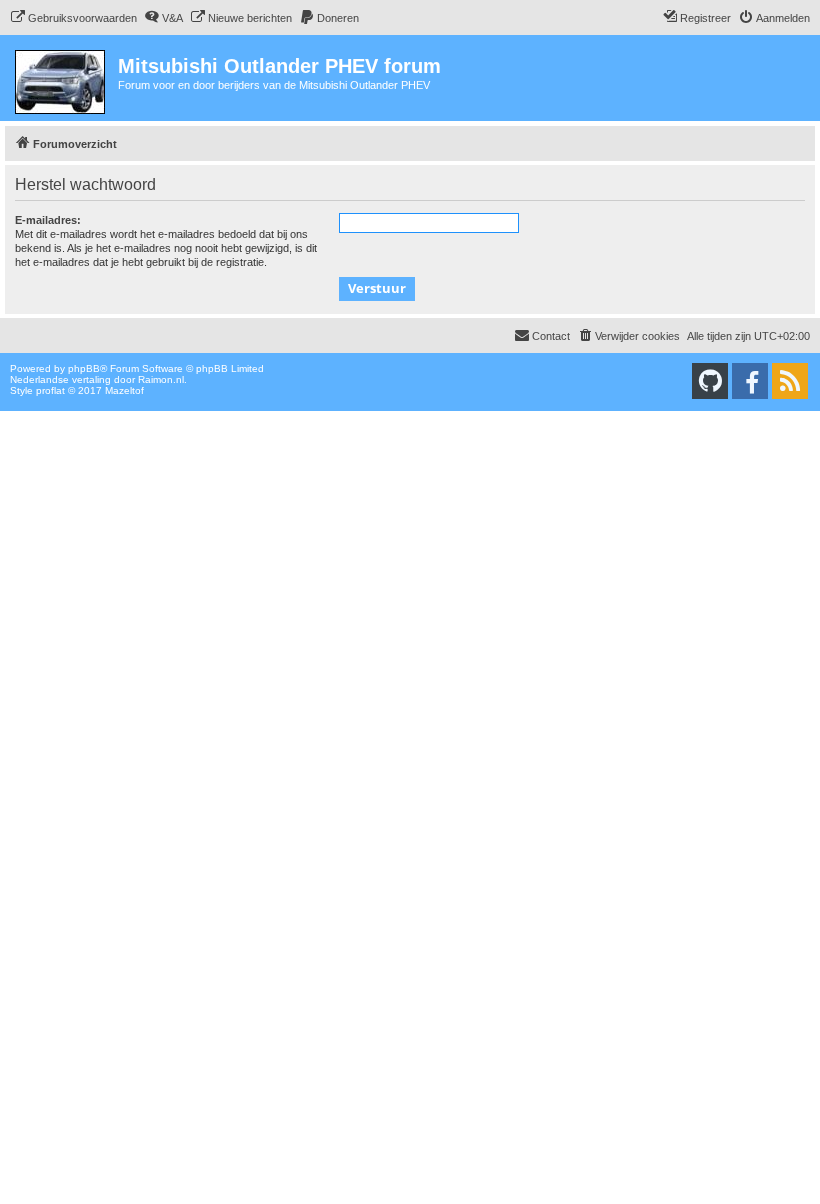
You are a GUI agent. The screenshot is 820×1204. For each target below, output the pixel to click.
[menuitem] (73, 18)
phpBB (84, 368)
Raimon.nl (161, 379)
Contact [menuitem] (551, 336)
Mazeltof (124, 390)
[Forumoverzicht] (61, 78)
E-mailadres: (48, 220)
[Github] (710, 381)
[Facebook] (750, 381)
